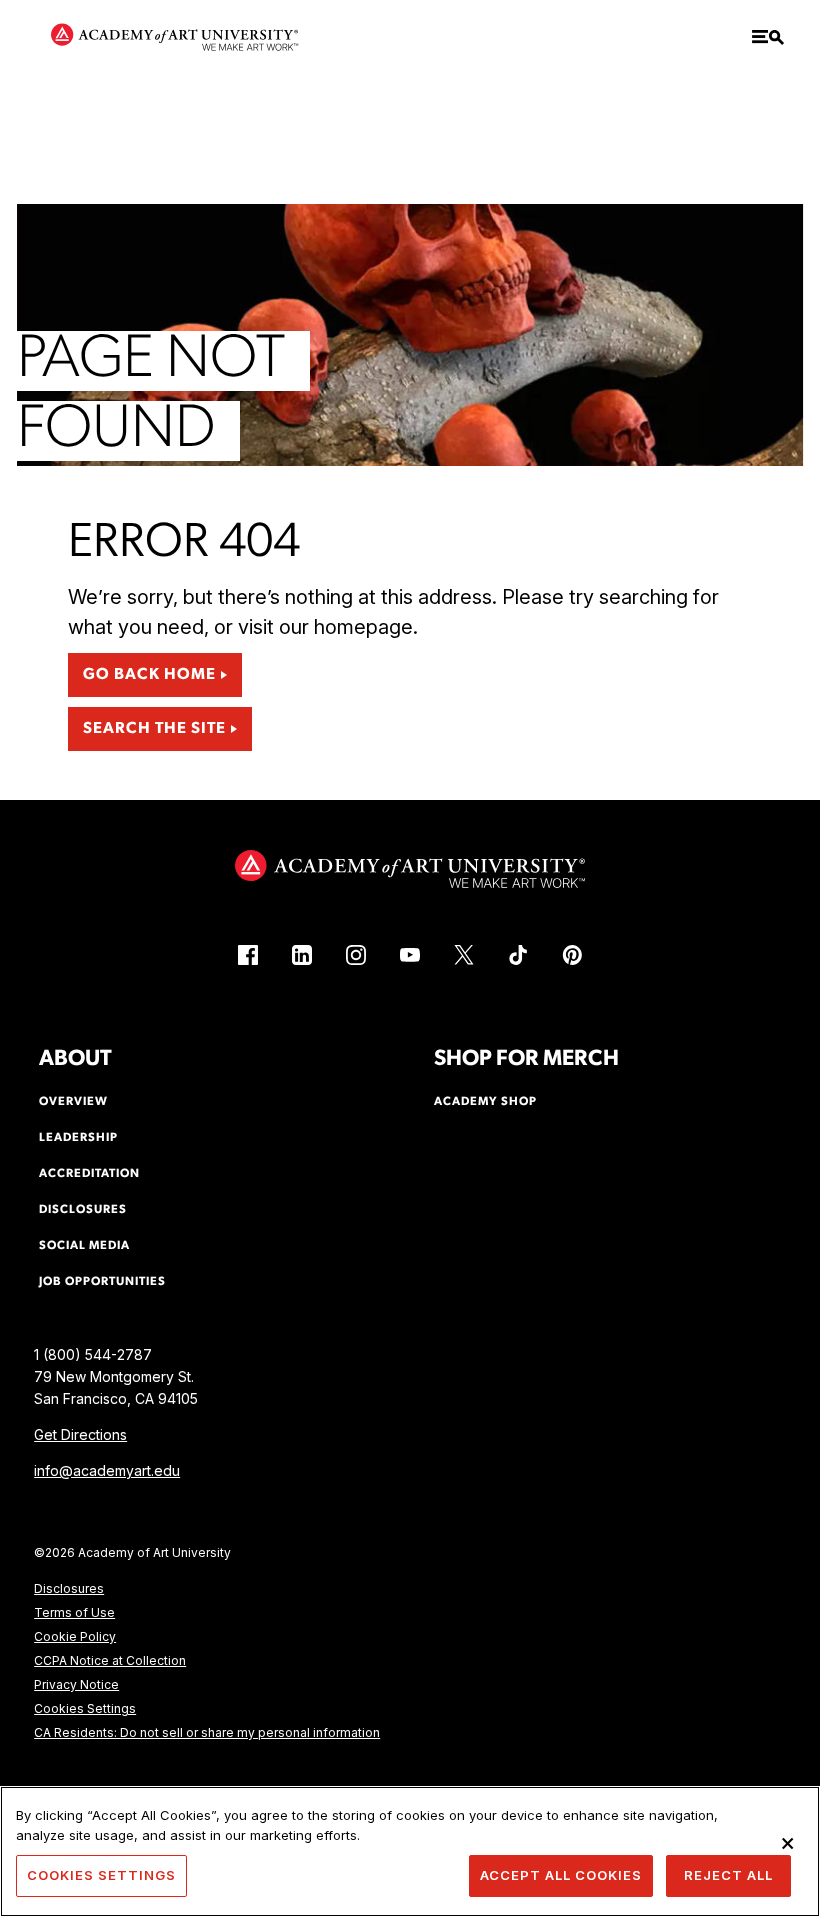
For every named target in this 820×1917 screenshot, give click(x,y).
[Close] (788, 1843)
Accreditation (89, 1174)
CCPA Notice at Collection (110, 1660)
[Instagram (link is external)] (356, 955)
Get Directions (80, 1434)
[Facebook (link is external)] (248, 955)
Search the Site (154, 729)
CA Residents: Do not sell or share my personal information (207, 1732)
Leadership (78, 1138)
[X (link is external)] (464, 955)
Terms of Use (74, 1612)
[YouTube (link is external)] (410, 955)
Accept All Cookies (561, 1875)
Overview (73, 1102)
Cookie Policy (75, 1636)
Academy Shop (485, 1102)
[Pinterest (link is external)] (572, 955)
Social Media (84, 1246)
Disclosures (69, 1588)
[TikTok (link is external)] (518, 955)
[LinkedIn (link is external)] (302, 955)
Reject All (728, 1875)
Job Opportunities (102, 1282)
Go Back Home (149, 675)
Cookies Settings (85, 1708)
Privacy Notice (76, 1684)
